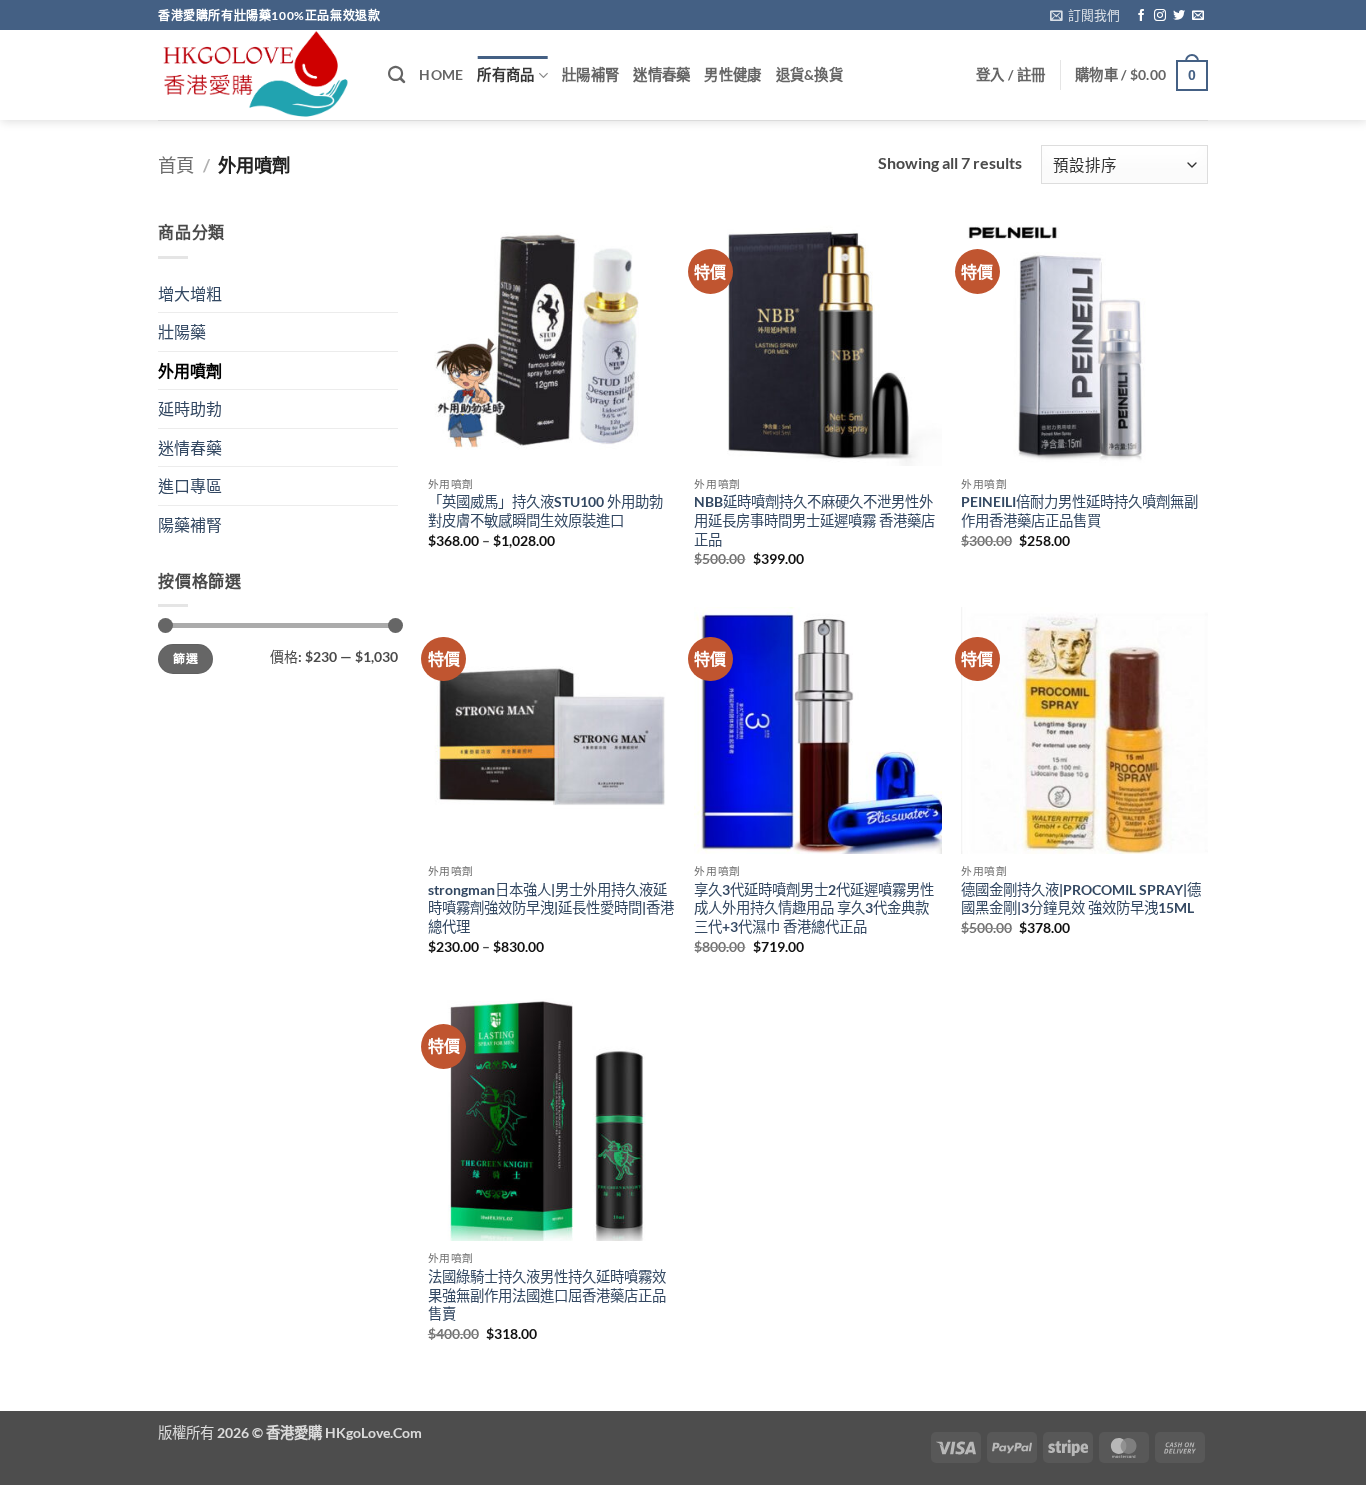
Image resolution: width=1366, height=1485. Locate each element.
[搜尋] (396, 75)
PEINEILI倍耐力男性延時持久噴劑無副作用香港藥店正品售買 (1079, 511)
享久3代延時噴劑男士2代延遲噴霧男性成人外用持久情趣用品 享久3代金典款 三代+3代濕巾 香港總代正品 (814, 908)
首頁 (176, 165)
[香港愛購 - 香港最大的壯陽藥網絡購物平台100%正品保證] (258, 75)
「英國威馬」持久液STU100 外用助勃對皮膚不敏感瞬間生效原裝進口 (545, 511)
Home (441, 74)
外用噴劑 (190, 370)
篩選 (185, 658)
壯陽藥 (182, 331)
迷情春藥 (661, 74)
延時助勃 (190, 408)
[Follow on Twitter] (1179, 16)
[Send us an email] (1198, 16)
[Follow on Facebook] (1141, 16)
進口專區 (190, 485)
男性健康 (732, 74)
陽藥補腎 (190, 524)
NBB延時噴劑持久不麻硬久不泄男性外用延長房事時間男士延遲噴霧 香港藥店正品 (814, 520)
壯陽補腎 (590, 74)
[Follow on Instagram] (1160, 16)
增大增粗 (190, 293)
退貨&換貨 (809, 74)
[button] (1085, 15)
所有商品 (505, 74)
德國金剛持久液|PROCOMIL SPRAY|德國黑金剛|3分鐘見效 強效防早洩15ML (1081, 899)
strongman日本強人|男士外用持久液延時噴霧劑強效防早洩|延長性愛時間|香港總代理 (551, 908)
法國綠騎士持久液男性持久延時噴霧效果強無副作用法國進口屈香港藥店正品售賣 (547, 1295)
